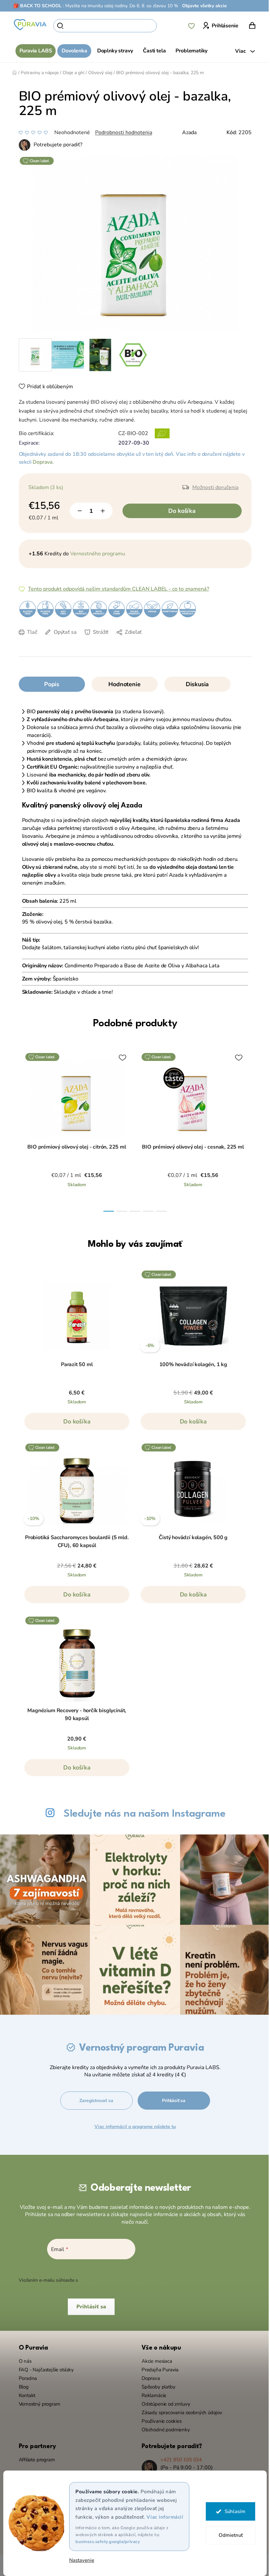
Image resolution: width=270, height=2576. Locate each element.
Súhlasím (232, 2511)
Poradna (25, 2375)
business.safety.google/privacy (105, 2542)
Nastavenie (79, 2560)
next (242, 1128)
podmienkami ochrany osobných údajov (119, 2277)
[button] (74, 1425)
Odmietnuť (228, 2535)
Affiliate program (34, 2456)
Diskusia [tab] (195, 684)
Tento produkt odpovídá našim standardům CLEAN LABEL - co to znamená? (116, 589)
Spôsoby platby (156, 2384)
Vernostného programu (95, 554)
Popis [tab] (49, 684)
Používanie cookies (159, 2418)
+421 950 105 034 (179, 2456)
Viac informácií (162, 2517)
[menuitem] (33, 51)
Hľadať (166, 26)
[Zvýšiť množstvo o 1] (100, 511)
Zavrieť (72, 642)
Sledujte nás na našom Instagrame (142, 1814)
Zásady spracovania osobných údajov (180, 2409)
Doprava (40, 462)
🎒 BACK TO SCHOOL (35, 6)
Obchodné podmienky (163, 2426)
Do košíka (179, 511)
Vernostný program (37, 2401)
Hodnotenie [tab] (122, 684)
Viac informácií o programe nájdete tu (133, 2123)
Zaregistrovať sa (94, 2097)
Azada (187, 132)
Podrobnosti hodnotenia (121, 132)
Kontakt (25, 2392)
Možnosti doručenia (213, 487)
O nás (23, 2358)
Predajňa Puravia (158, 2366)
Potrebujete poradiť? (55, 145)
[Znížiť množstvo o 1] (77, 511)
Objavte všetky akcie (202, 6)
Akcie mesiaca (155, 2358)
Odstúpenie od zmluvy (163, 2401)
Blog (21, 2384)
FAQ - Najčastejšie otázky (44, 2366)
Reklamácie (152, 2392)
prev (23, 1128)
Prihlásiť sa (171, 2097)
